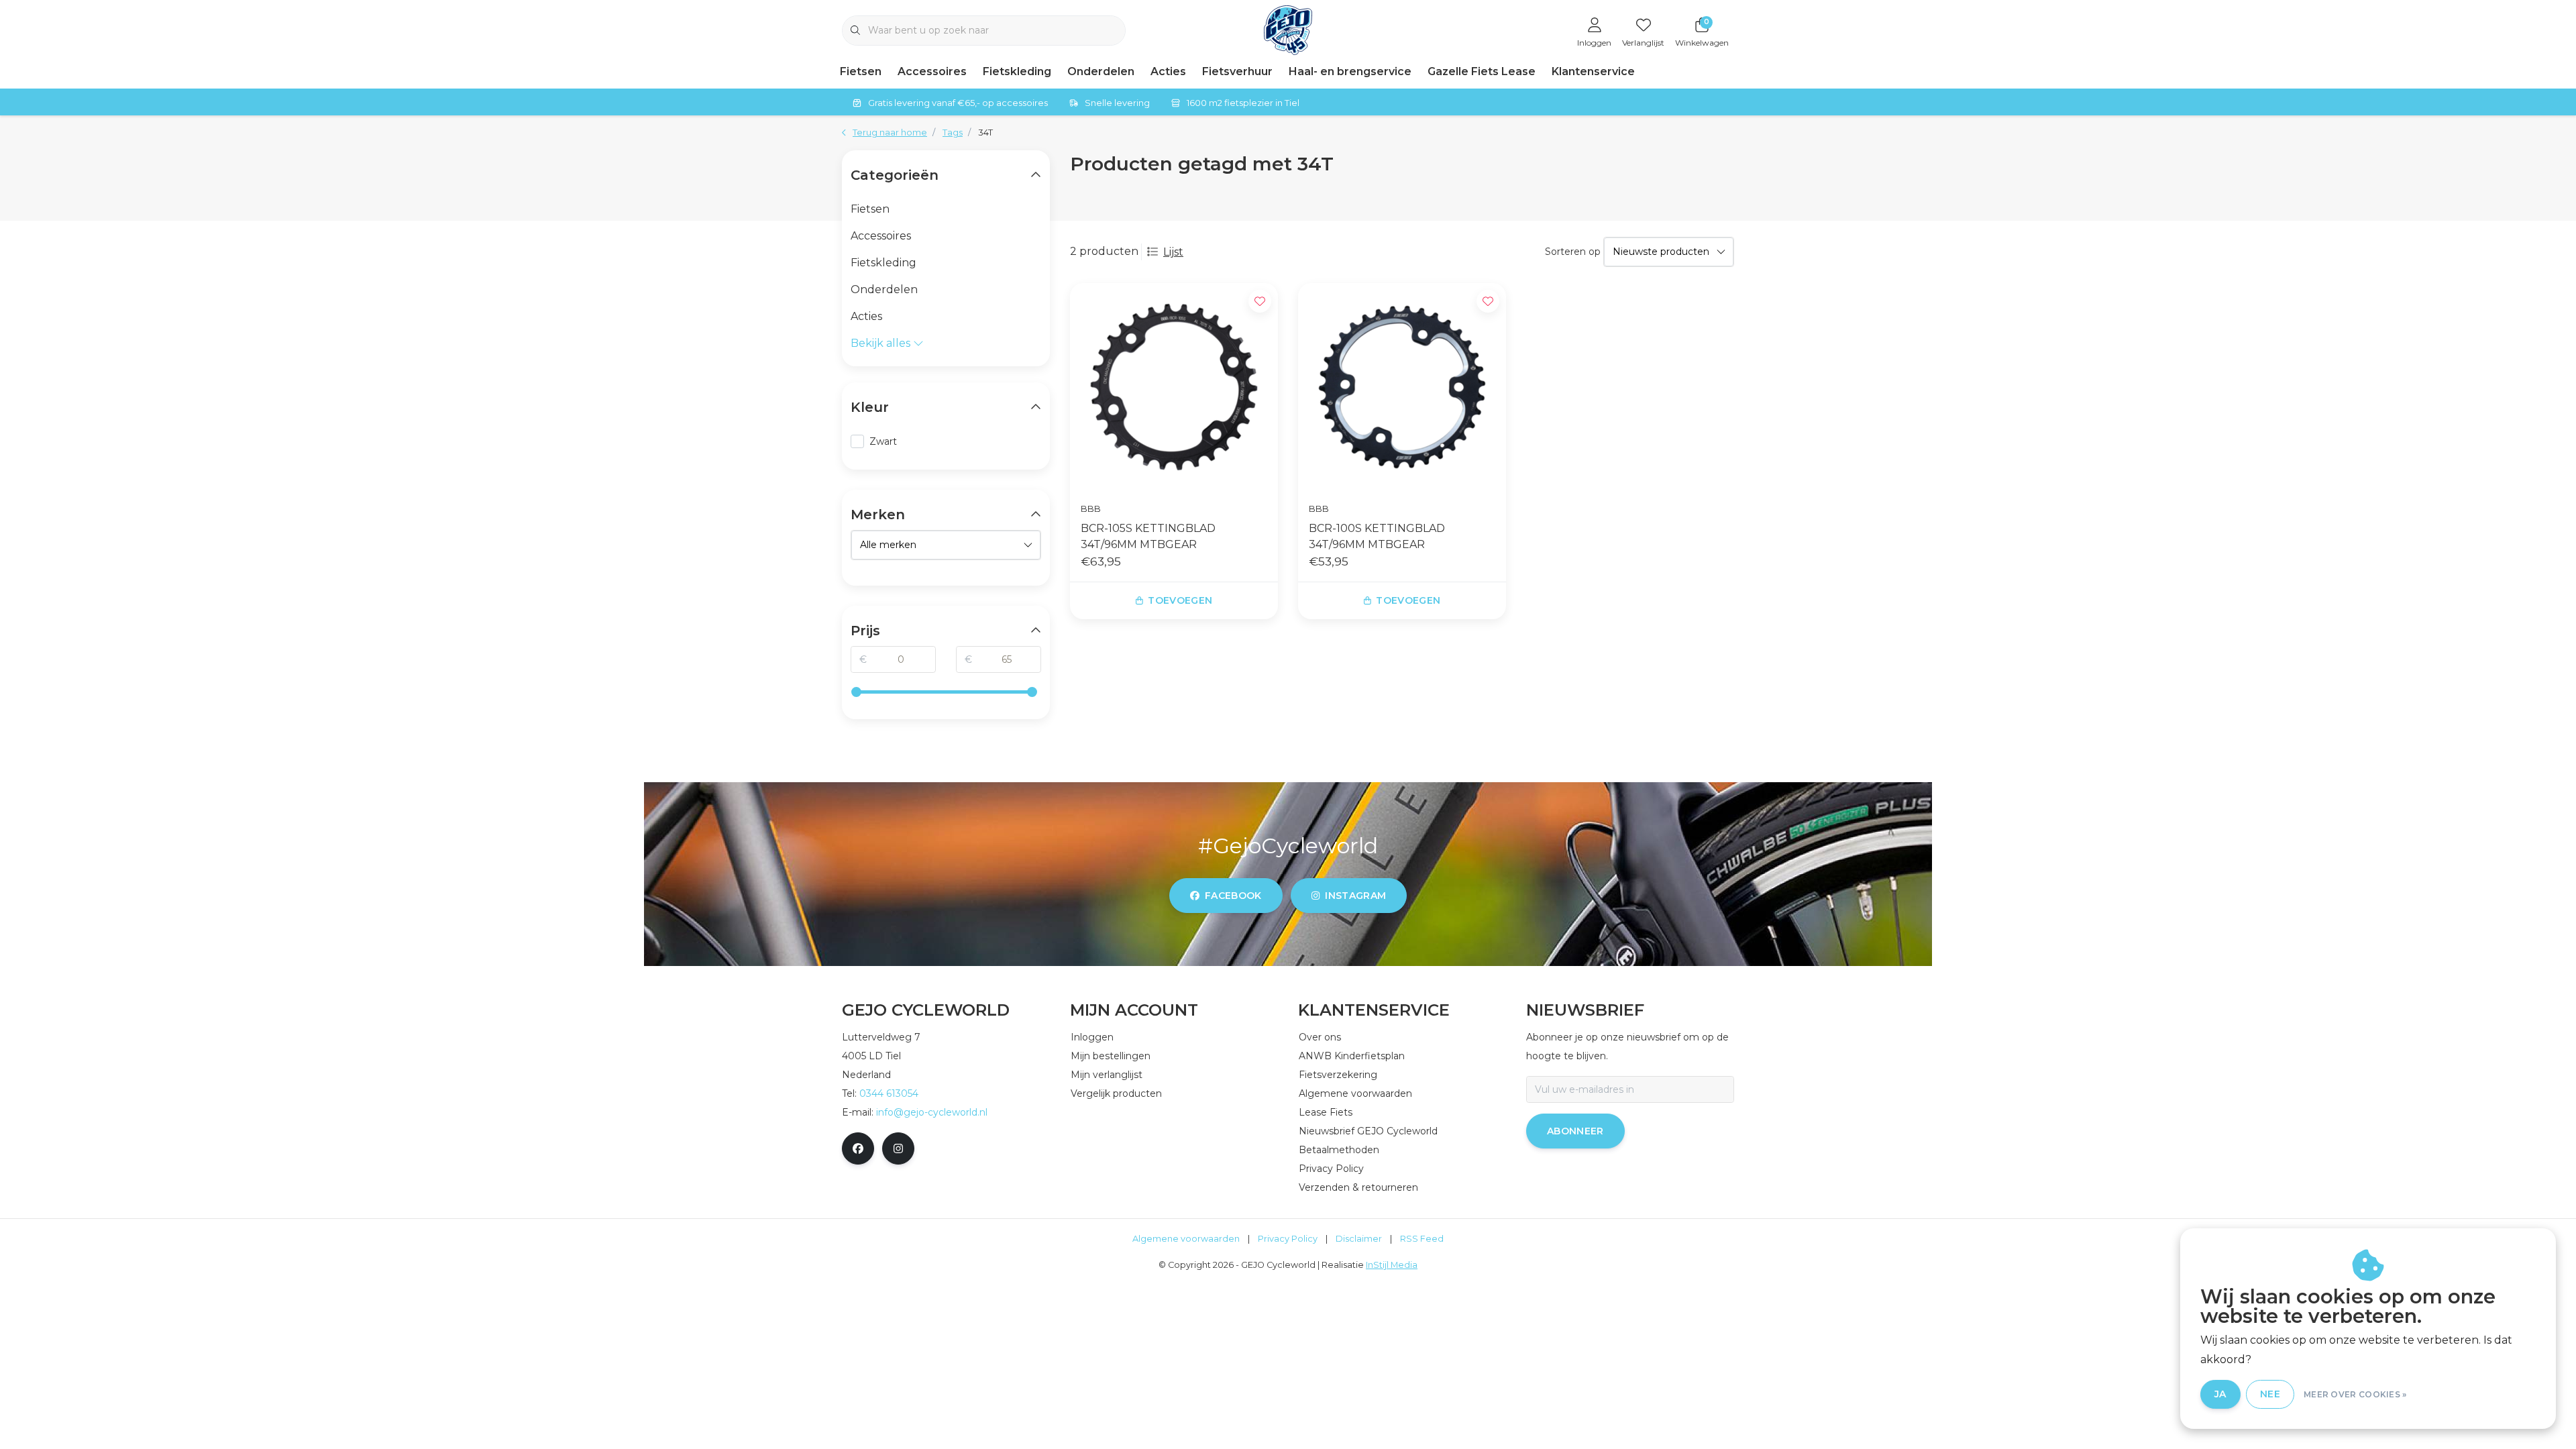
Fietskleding (1017, 71)
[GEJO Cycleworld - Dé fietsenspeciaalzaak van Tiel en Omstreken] (1288, 29)
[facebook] (858, 1148)
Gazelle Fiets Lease (1482, 71)
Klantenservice (1593, 71)
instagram (1355, 896)
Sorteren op (1573, 252)
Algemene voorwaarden (1186, 1239)
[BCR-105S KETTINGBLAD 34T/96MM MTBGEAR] (1174, 387)
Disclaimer (1359, 1239)
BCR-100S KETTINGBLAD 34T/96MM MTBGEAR (1377, 536)
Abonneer (1575, 1131)
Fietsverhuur (1237, 71)
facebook (1233, 896)
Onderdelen (1101, 71)
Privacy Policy (1288, 1239)
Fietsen (861, 71)
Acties (1168, 71)
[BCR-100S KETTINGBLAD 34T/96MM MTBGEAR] (1402, 387)
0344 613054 (889, 1093)
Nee (2270, 1394)
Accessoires (932, 71)
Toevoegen (1180, 600)
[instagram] (898, 1148)
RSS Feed (1422, 1239)
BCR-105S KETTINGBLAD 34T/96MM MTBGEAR (1148, 536)
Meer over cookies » (2355, 1394)
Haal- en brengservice (1350, 71)
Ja (2220, 1394)
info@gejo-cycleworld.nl (932, 1112)
